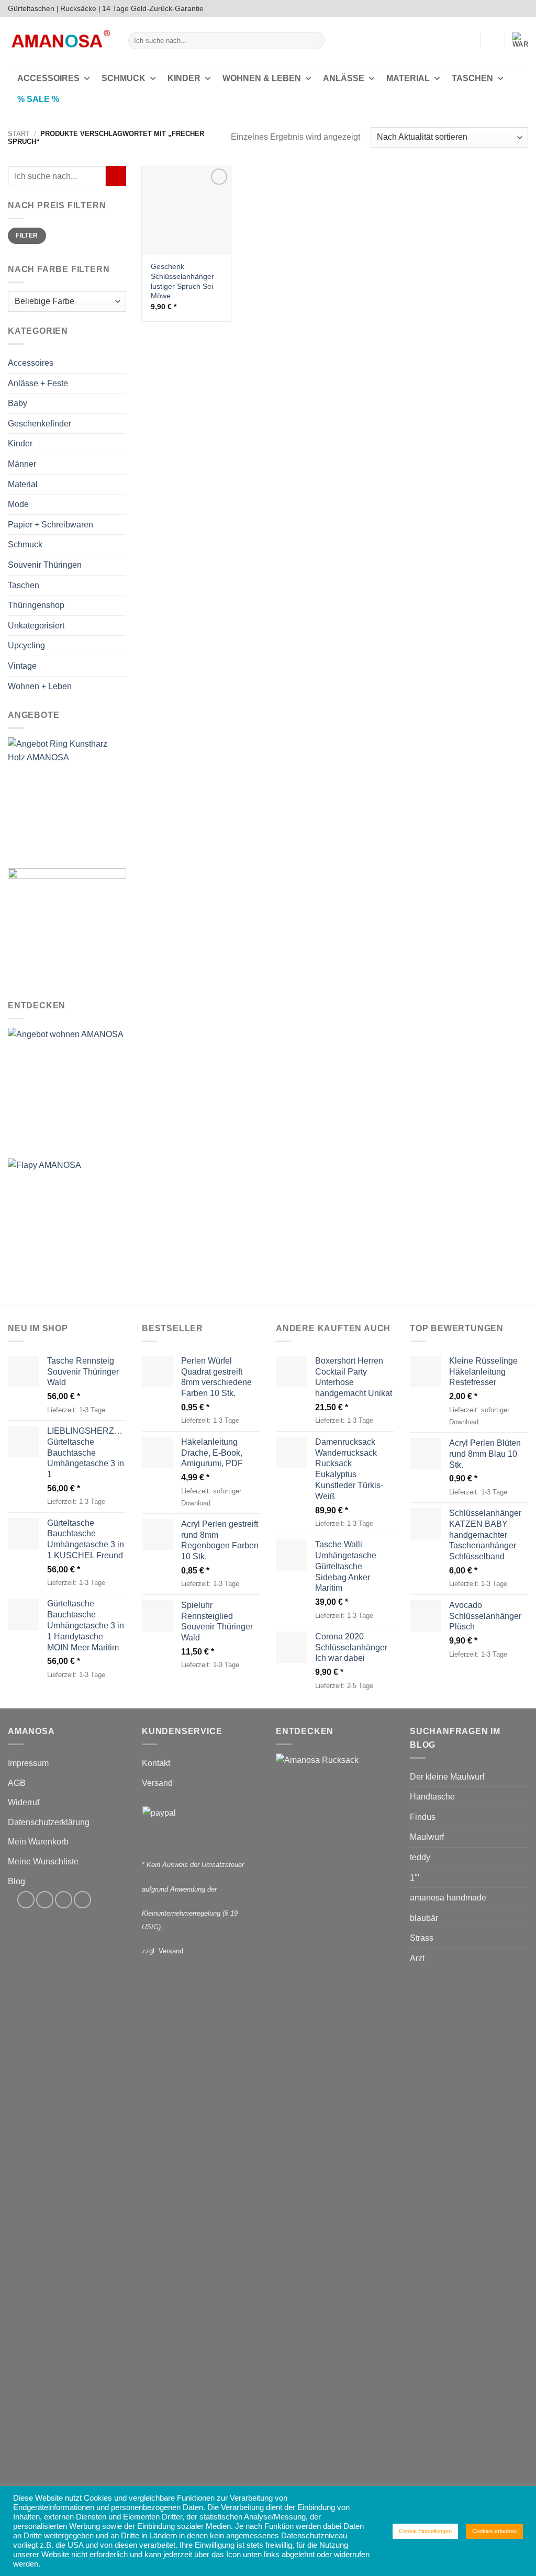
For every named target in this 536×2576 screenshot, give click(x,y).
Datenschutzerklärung (49, 1822)
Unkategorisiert (36, 626)
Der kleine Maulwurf (447, 1777)
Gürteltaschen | (33, 8)
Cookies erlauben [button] (494, 2531)
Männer (22, 464)
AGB (17, 1783)
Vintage (22, 666)
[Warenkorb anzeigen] (520, 40)
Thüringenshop (36, 605)
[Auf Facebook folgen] (493, 8)
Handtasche (432, 1797)
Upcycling (26, 646)
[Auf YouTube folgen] (523, 8)
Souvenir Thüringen (45, 565)
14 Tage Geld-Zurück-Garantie (153, 8)
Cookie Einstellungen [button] (425, 2531)
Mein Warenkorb (38, 1842)
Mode (18, 504)
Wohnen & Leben (262, 78)
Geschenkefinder (40, 424)
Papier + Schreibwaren (51, 525)
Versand (157, 1783)
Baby (18, 404)
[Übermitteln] (314, 41)
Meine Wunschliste (43, 1861)
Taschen (472, 78)
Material (408, 78)
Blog (16, 1881)
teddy (420, 1857)
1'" (415, 1878)
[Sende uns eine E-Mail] (513, 8)
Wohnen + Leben (40, 686)
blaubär (424, 1918)
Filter (27, 236)
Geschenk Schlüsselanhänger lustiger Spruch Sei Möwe (182, 281)
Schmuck (124, 78)
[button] (467, 40)
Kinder (184, 78)
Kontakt (156, 1763)
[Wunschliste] (493, 40)
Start (19, 134)
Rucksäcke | (80, 8)
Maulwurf (427, 1837)
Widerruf (24, 1802)
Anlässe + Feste (38, 383)
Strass (422, 1938)
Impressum (28, 1763)
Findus (423, 1817)
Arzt (417, 1958)
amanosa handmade (448, 1898)
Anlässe (344, 78)
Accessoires (48, 78)
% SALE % (38, 99)
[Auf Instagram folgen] (503, 8)
